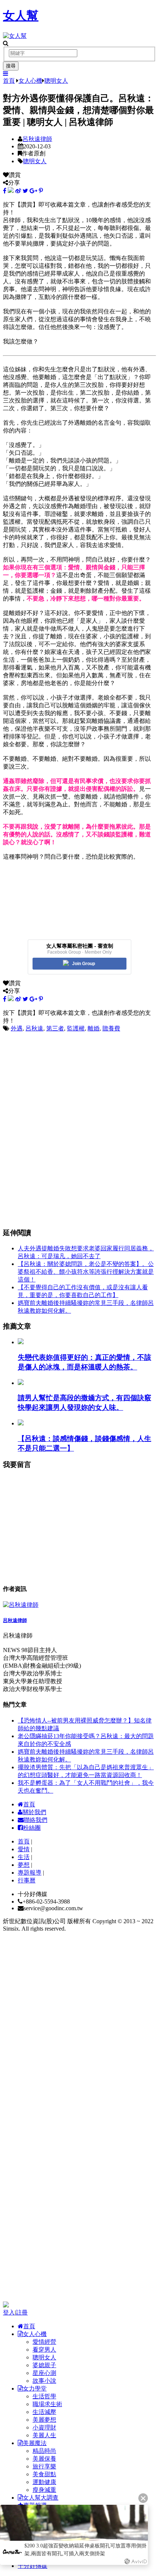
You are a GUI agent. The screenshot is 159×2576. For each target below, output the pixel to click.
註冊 (22, 2312)
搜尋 (11, 66)
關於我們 (34, 1812)
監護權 (76, 1028)
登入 (9, 2312)
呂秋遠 (34, 1028)
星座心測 (44, 2373)
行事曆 (27, 1880)
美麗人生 (44, 2435)
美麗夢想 (44, 2420)
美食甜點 (44, 2474)
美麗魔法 (35, 2443)
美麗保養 (44, 2459)
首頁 (9, 81)
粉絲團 (32, 1828)
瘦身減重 (44, 2490)
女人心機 (30, 81)
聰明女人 (56, 81)
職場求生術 (47, 2404)
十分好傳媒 (33, 2566)
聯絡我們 (35, 1820)
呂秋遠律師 (37, 139)
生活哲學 (44, 2396)
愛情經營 (44, 2342)
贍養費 (111, 1028)
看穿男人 (44, 2350)
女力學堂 (35, 2389)
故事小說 (44, 2381)
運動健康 (44, 2482)
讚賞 (15, 175)
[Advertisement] (58, 1079)
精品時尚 (44, 2451)
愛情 (24, 1849)
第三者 (55, 1028)
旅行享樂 (44, 2466)
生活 (24, 1857)
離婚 (94, 1028)
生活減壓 (44, 2412)
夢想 (24, 1865)
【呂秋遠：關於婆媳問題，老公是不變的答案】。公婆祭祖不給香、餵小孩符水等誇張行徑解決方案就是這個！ (86, 1272)
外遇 (17, 1028)
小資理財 (44, 2427)
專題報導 (30, 1873)
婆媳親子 (44, 2365)
